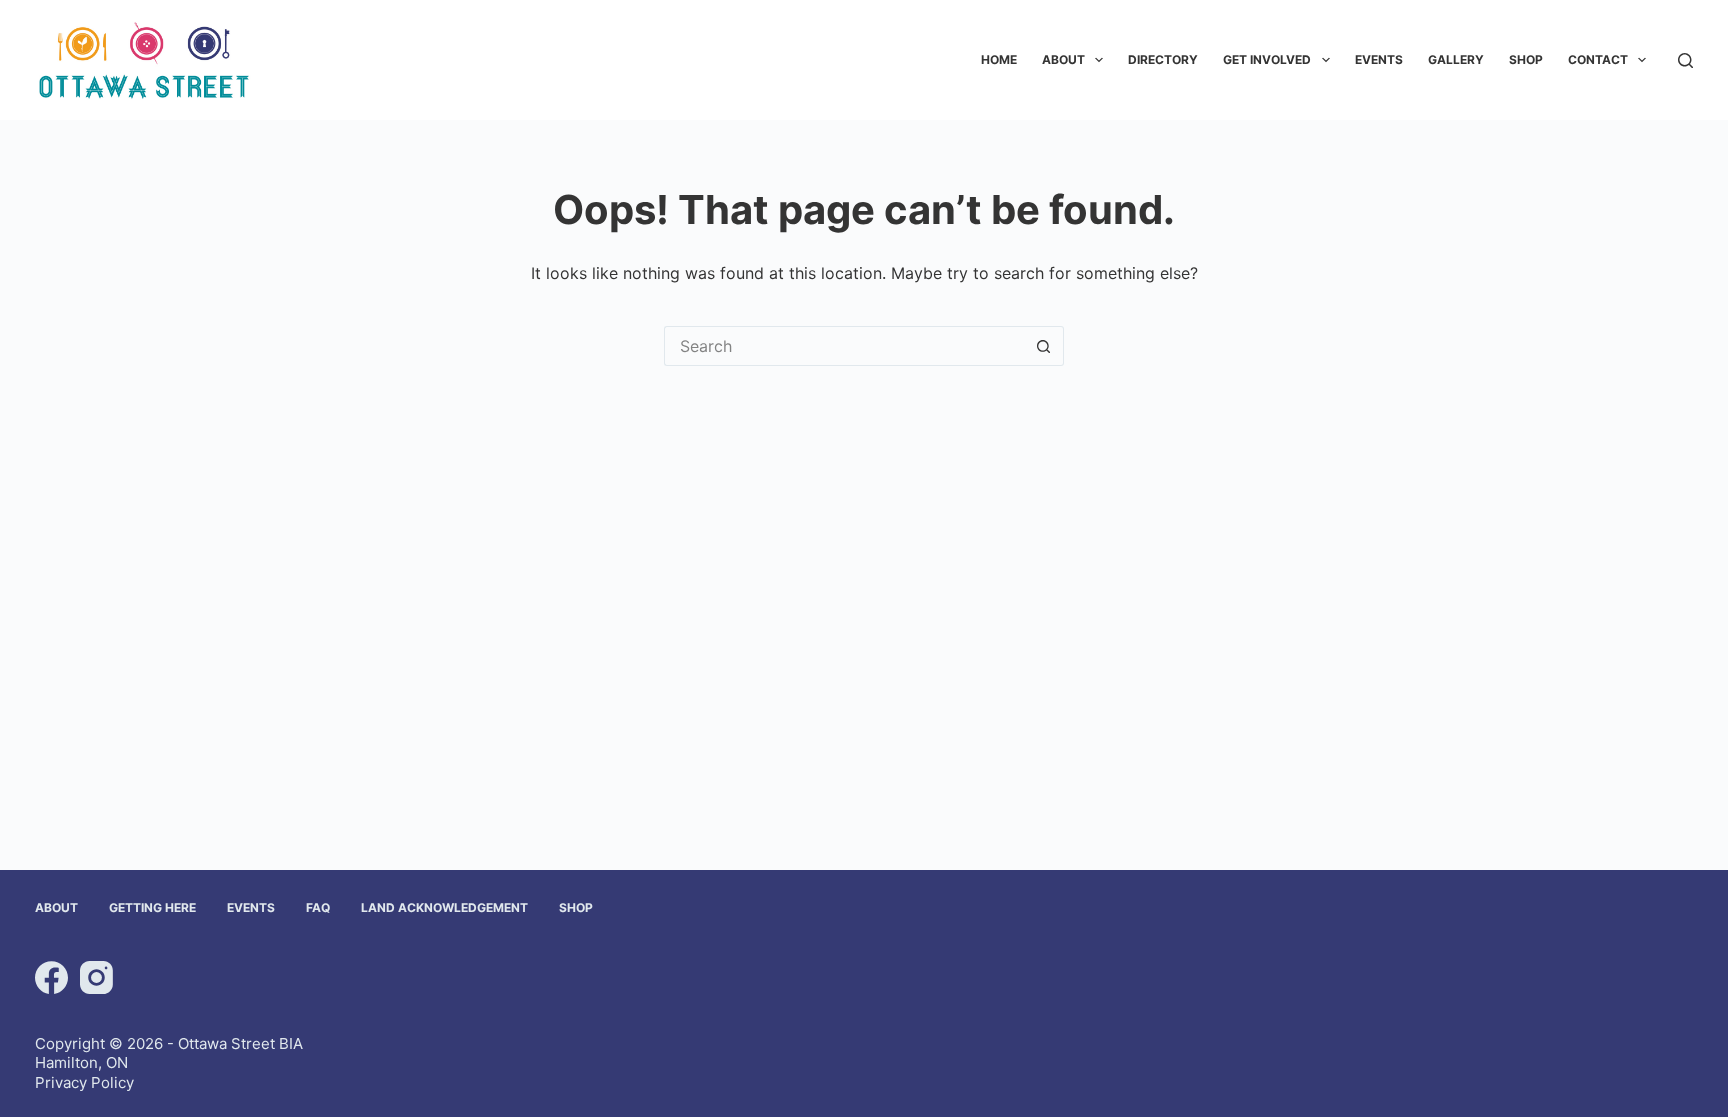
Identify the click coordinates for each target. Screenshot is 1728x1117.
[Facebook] (51, 977)
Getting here (152, 907)
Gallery (1456, 59)
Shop (1526, 59)
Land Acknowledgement (444, 907)
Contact (1598, 59)
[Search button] (1044, 346)
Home (999, 59)
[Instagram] (96, 977)
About (1063, 59)
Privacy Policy (84, 1082)
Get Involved (1267, 59)
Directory (1163, 59)
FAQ (318, 907)
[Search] (1685, 60)
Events (1379, 59)
